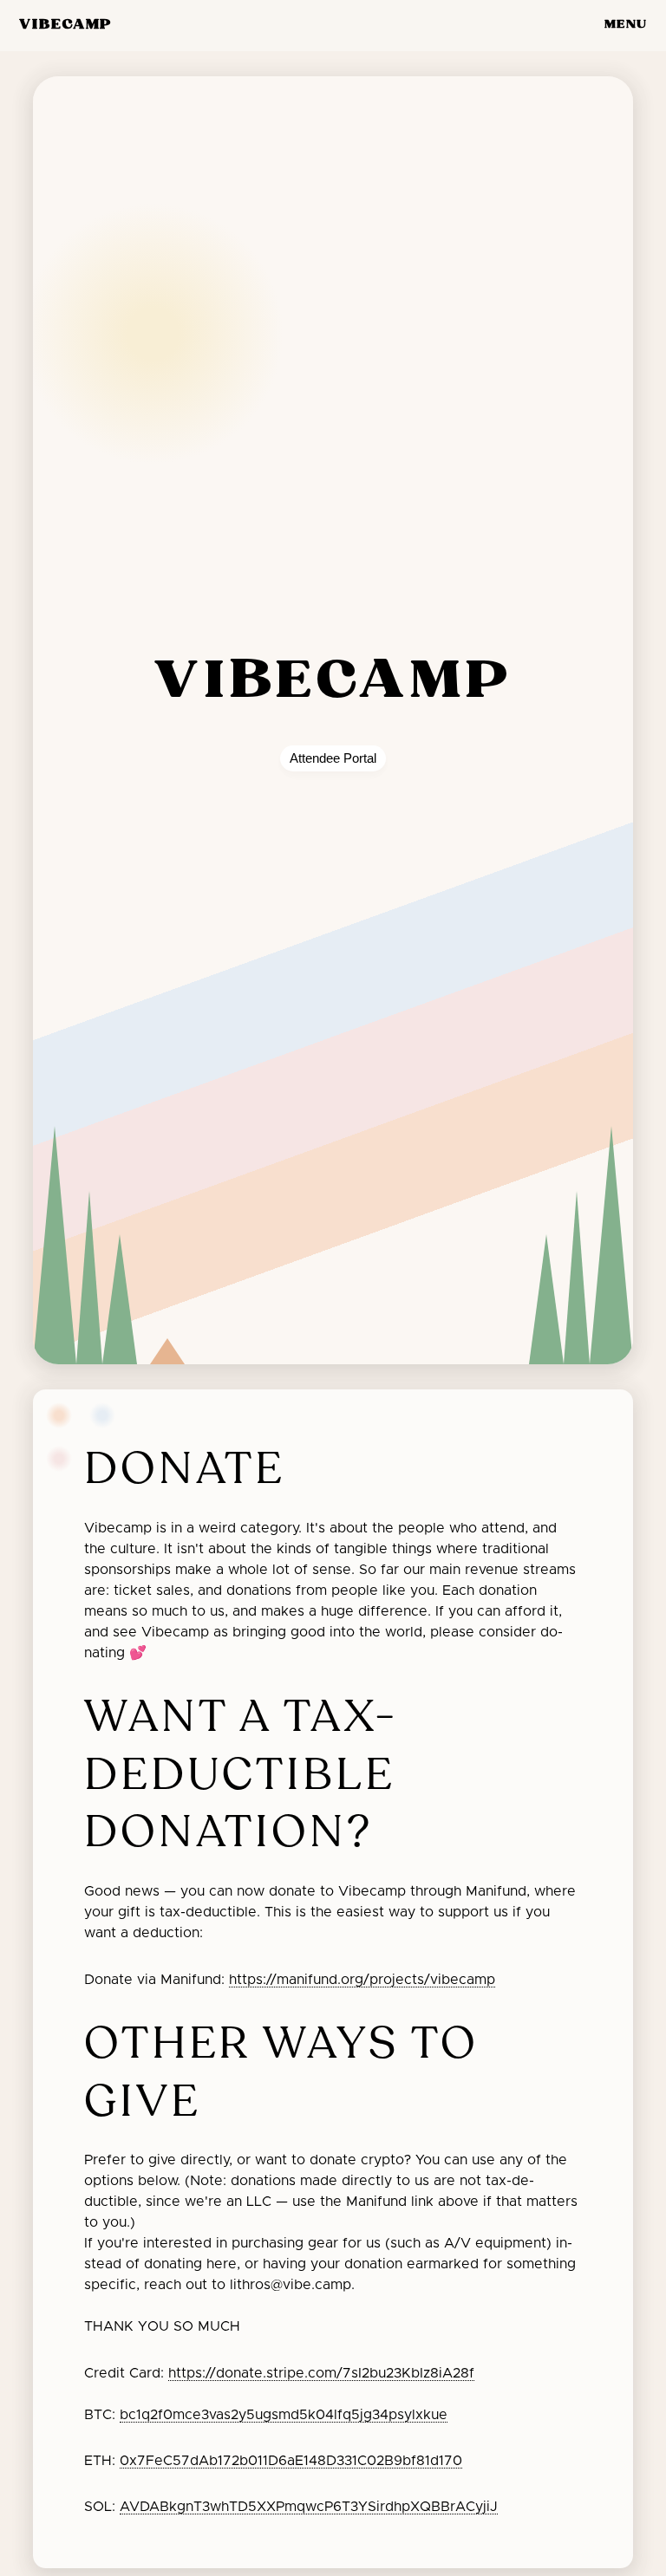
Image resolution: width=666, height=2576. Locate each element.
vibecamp (65, 25)
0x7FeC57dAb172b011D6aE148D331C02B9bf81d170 (291, 2461)
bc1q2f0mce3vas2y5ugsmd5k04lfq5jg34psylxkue (284, 2415)
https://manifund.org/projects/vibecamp (362, 1980)
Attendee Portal (333, 758)
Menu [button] (626, 24)
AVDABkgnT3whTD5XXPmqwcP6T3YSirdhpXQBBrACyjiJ (309, 2507)
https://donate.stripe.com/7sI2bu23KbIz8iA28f (321, 2373)
